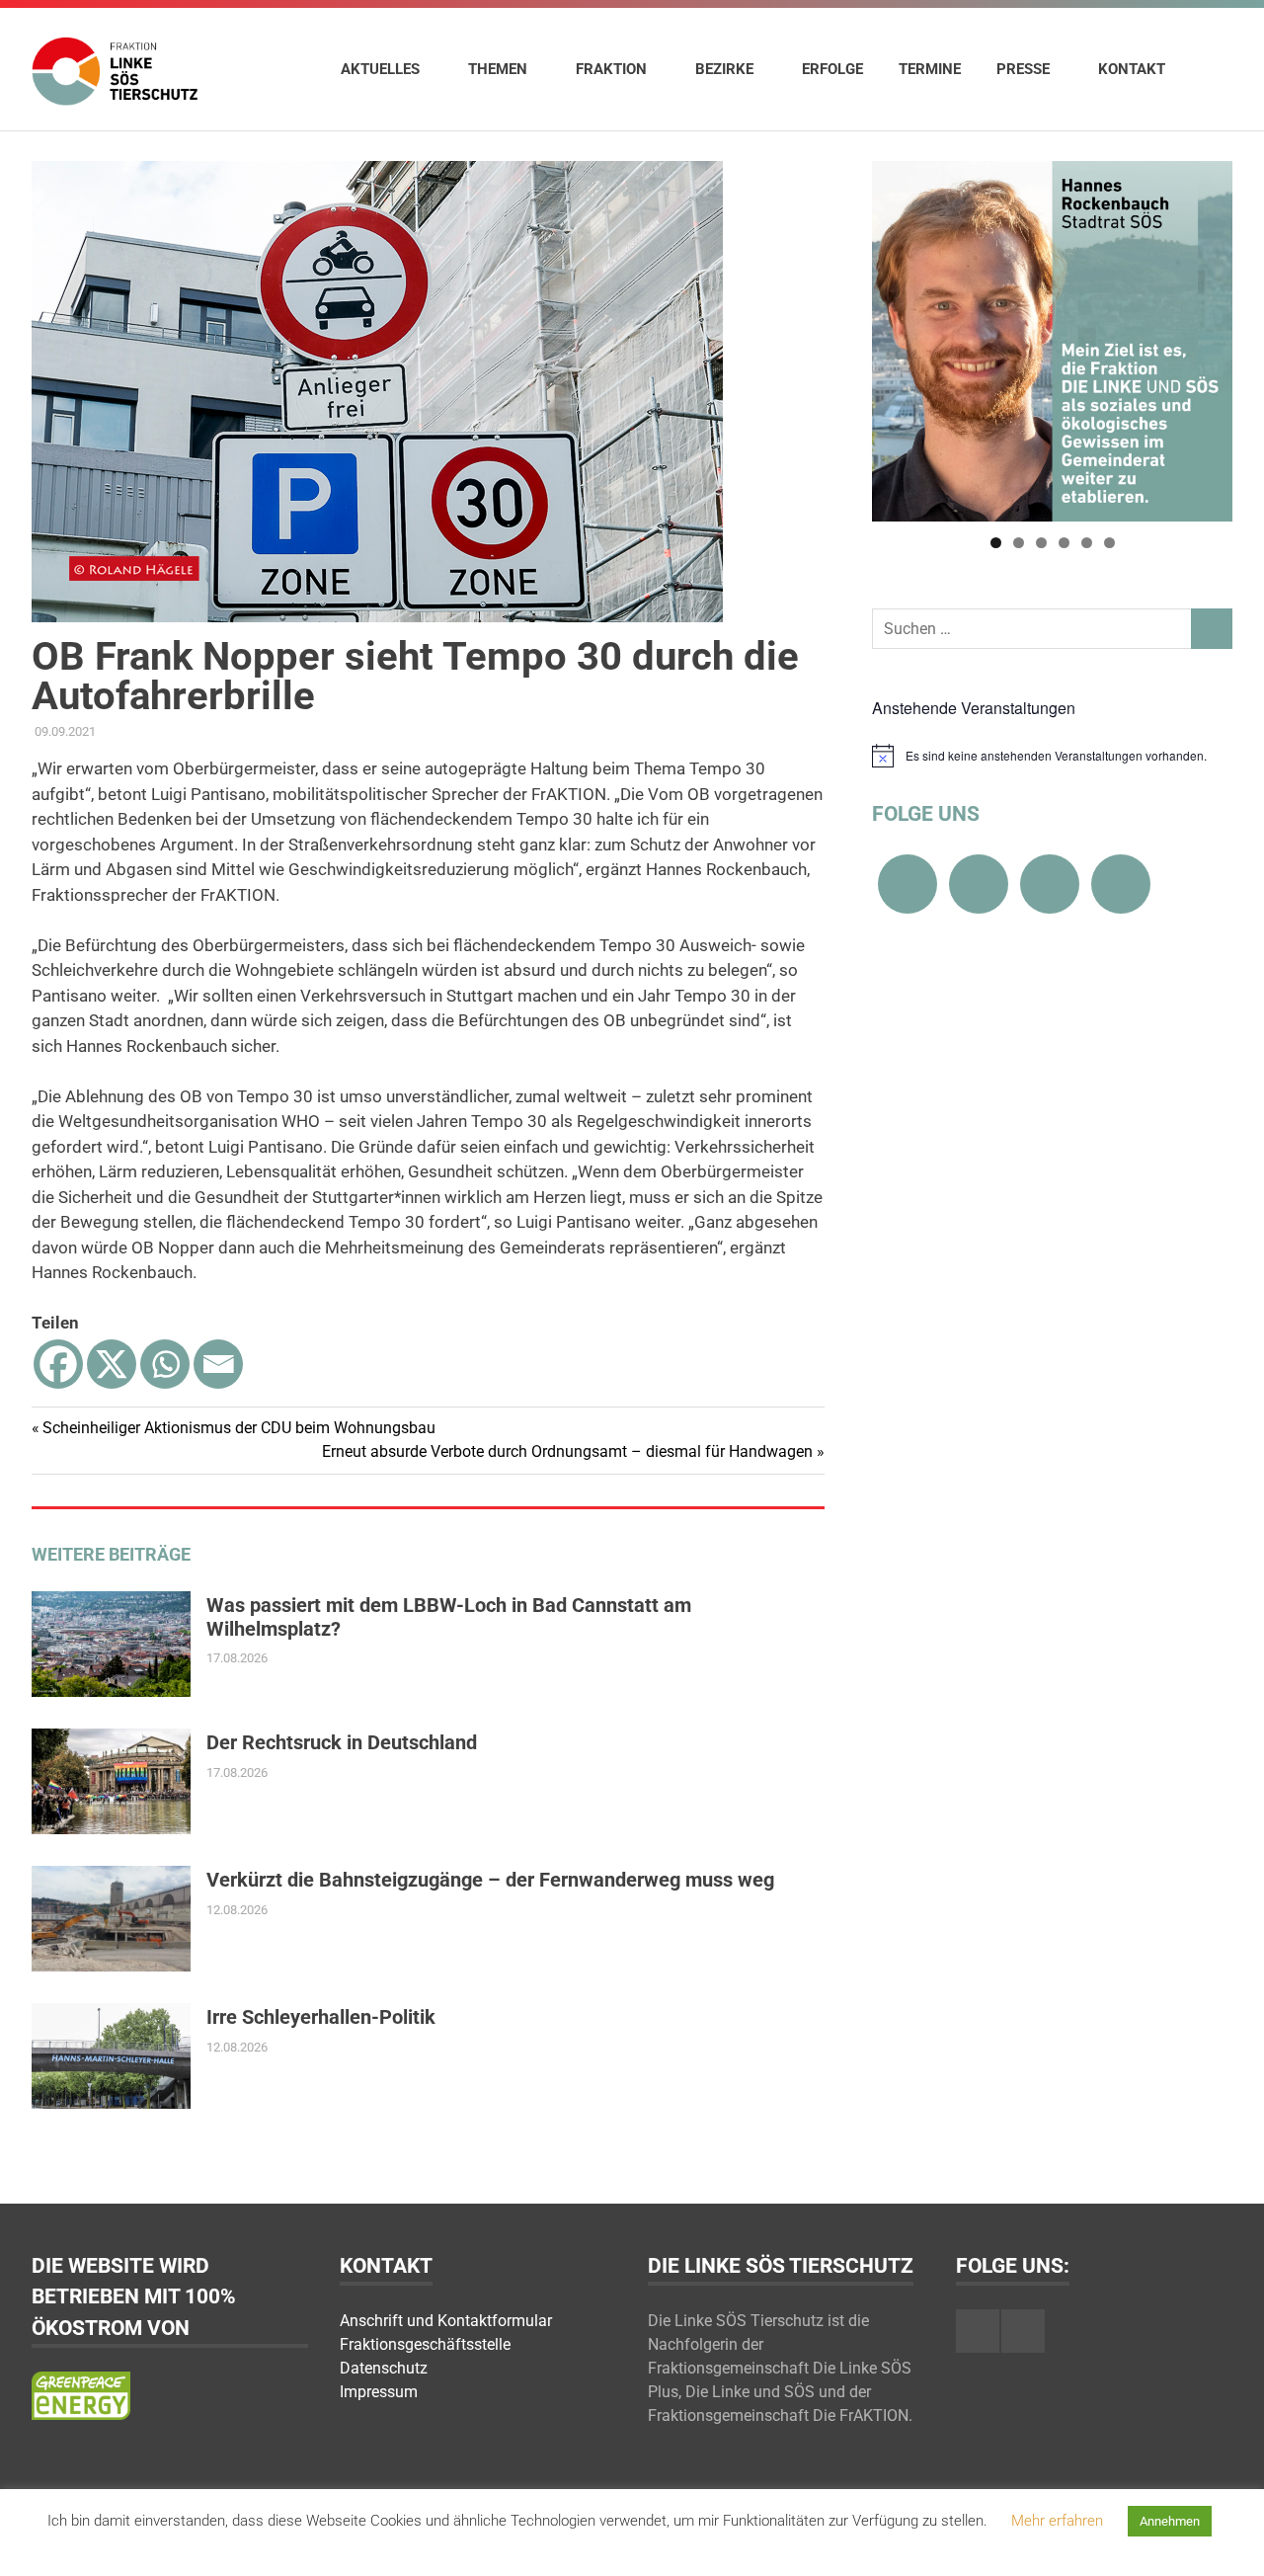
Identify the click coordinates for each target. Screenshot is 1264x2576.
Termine (930, 69)
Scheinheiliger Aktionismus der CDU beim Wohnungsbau (238, 1428)
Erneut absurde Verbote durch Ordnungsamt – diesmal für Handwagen (567, 1451)
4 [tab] (1064, 543)
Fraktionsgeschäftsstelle (425, 2344)
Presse (1023, 69)
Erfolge (832, 69)
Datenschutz (384, 2368)
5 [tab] (1087, 543)
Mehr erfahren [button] (1057, 2521)
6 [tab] (1109, 543)
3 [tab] (1041, 543)
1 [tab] (996, 543)
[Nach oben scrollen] (1229, 2541)
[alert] (1052, 756)
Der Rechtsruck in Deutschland (342, 1742)
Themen (498, 69)
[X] (112, 1364)
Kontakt (1132, 69)
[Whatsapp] (165, 1364)
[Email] (218, 1364)
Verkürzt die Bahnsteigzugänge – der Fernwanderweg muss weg (490, 1880)
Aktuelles (380, 69)
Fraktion (611, 69)
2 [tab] (1019, 543)
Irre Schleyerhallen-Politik (321, 2017)
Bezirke (724, 69)
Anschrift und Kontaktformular (446, 2321)
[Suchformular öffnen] (1208, 68)
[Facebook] (58, 1364)
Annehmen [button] (1170, 2521)
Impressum (379, 2392)
